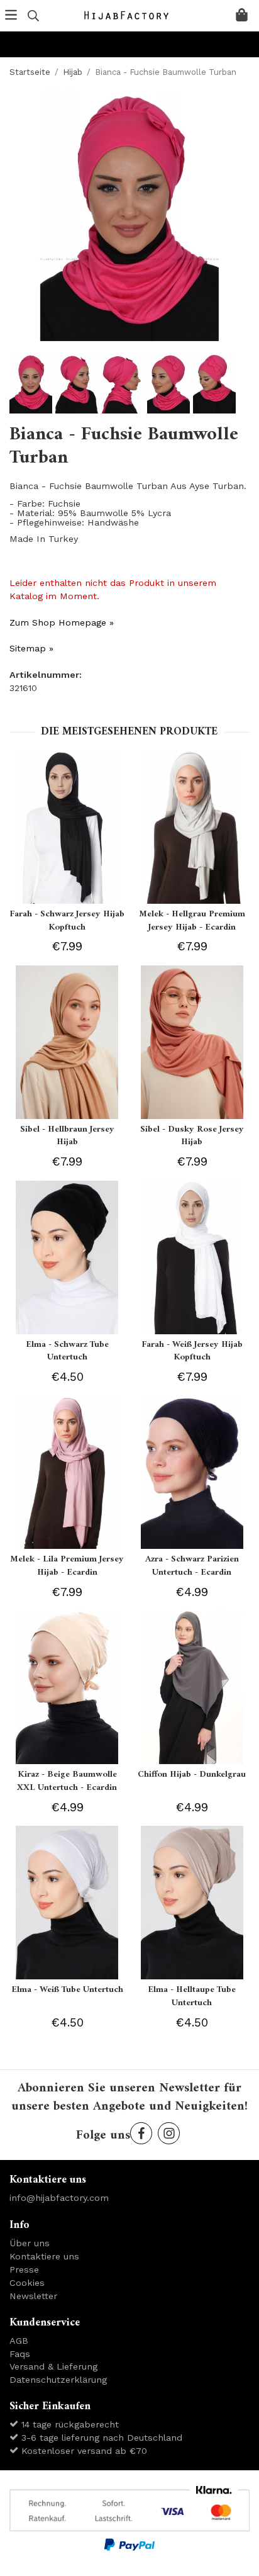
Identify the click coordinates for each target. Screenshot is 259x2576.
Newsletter (33, 2296)
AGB (19, 2341)
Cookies (27, 2283)
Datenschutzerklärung (58, 2380)
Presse (24, 2269)
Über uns (30, 2243)
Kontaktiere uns (44, 2256)
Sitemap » (31, 648)
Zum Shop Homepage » (62, 622)
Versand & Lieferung (53, 2366)
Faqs (20, 2354)
